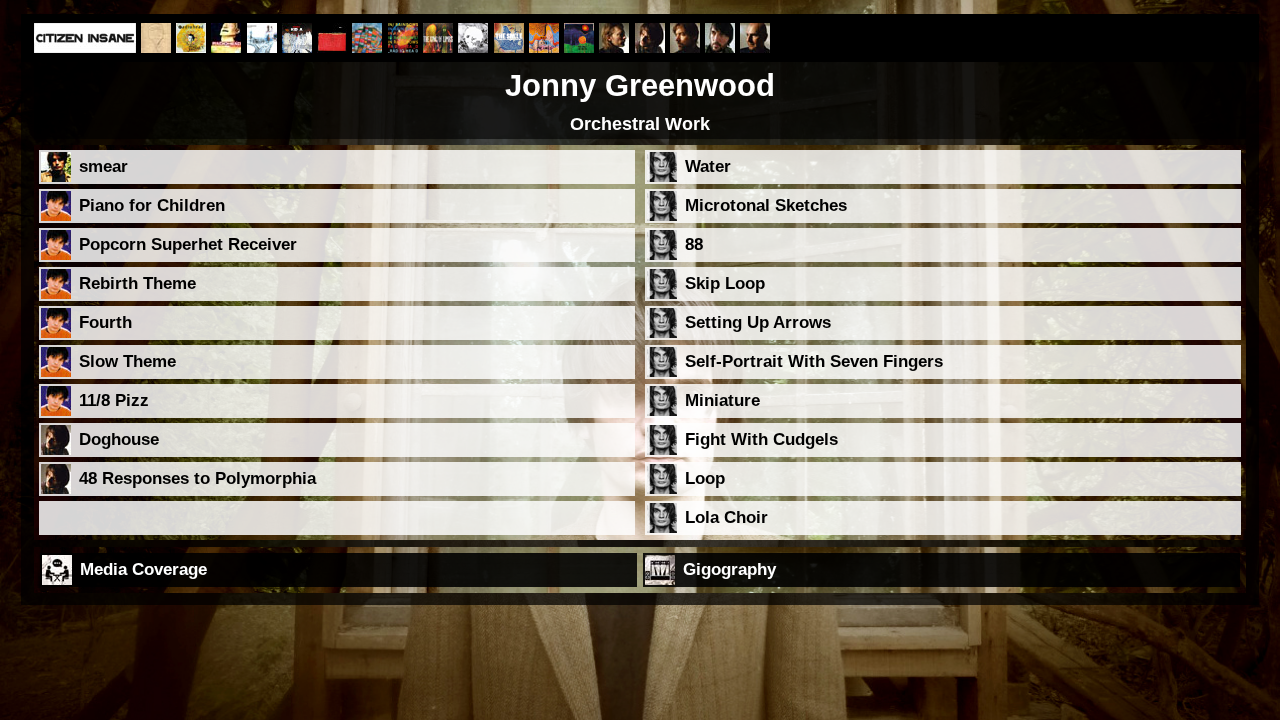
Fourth (105, 322)
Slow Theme (127, 361)
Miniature (722, 400)
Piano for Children (152, 205)
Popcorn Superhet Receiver (188, 244)
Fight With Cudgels (761, 439)
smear (103, 166)
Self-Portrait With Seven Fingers (814, 361)
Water (708, 166)
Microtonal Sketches (766, 205)
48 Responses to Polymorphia (197, 478)
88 (694, 244)
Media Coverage (143, 569)
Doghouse (119, 439)
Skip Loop (725, 283)
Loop (705, 478)
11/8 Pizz (114, 400)
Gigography (729, 569)
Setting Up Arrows (758, 322)
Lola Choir (726, 517)
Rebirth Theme (137, 283)
